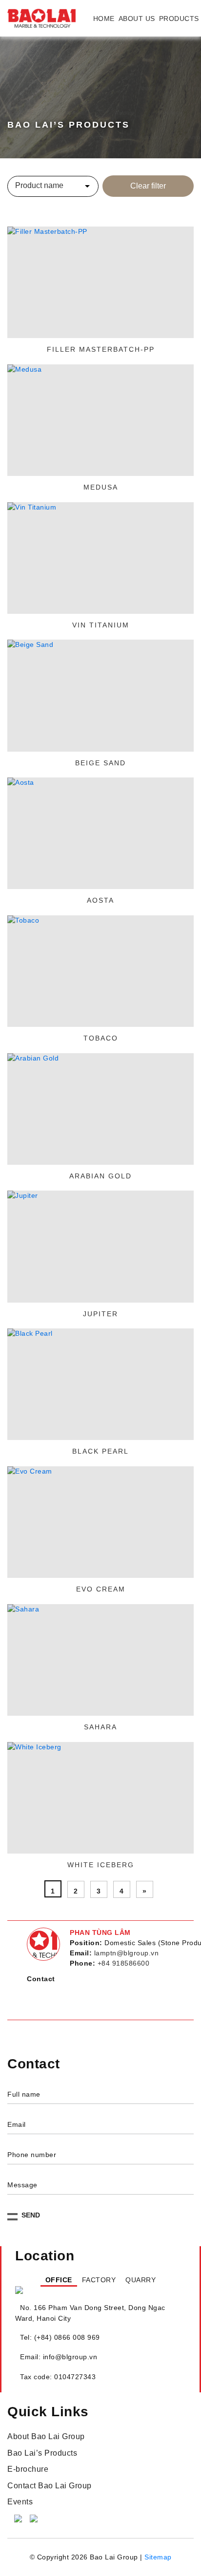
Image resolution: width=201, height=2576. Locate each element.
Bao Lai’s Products (42, 2462)
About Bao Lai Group (46, 2446)
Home (104, 19)
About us (137, 19)
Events (20, 2511)
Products (179, 19)
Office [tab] (46, 2285)
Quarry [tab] (153, 2285)
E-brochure (28, 2478)
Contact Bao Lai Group (50, 2495)
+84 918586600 (124, 1963)
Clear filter (148, 186)
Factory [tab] (98, 2285)
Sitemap (158, 2566)
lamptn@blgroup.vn (127, 1953)
